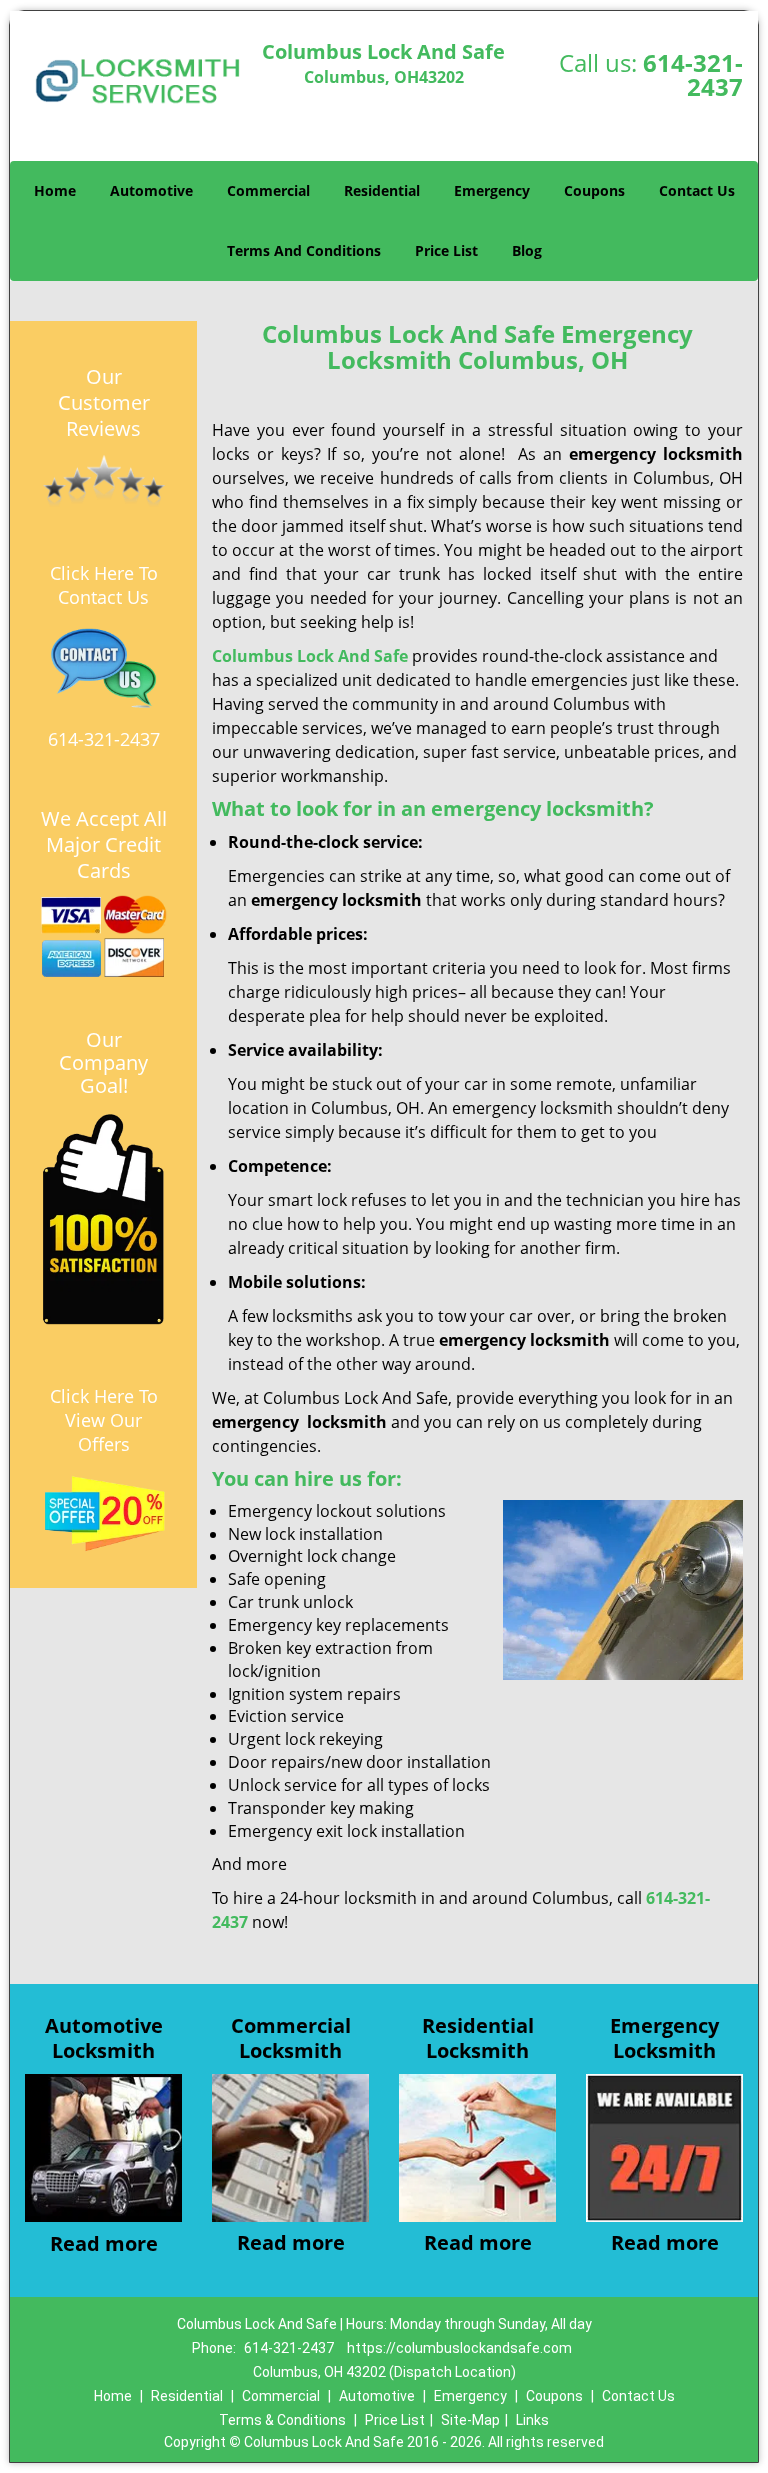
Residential (382, 190)
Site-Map (470, 2420)
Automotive (151, 190)
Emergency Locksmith (664, 2038)
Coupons (594, 190)
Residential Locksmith (478, 2038)
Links (532, 2420)
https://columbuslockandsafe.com (459, 2348)
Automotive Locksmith (104, 2038)
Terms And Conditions (304, 250)
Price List (446, 250)
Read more (104, 2243)
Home (55, 190)
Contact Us (697, 190)
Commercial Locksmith (291, 2038)
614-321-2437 (693, 74)
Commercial (268, 190)
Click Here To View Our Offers (104, 1420)
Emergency (492, 190)
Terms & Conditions (282, 2420)
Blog (527, 250)
